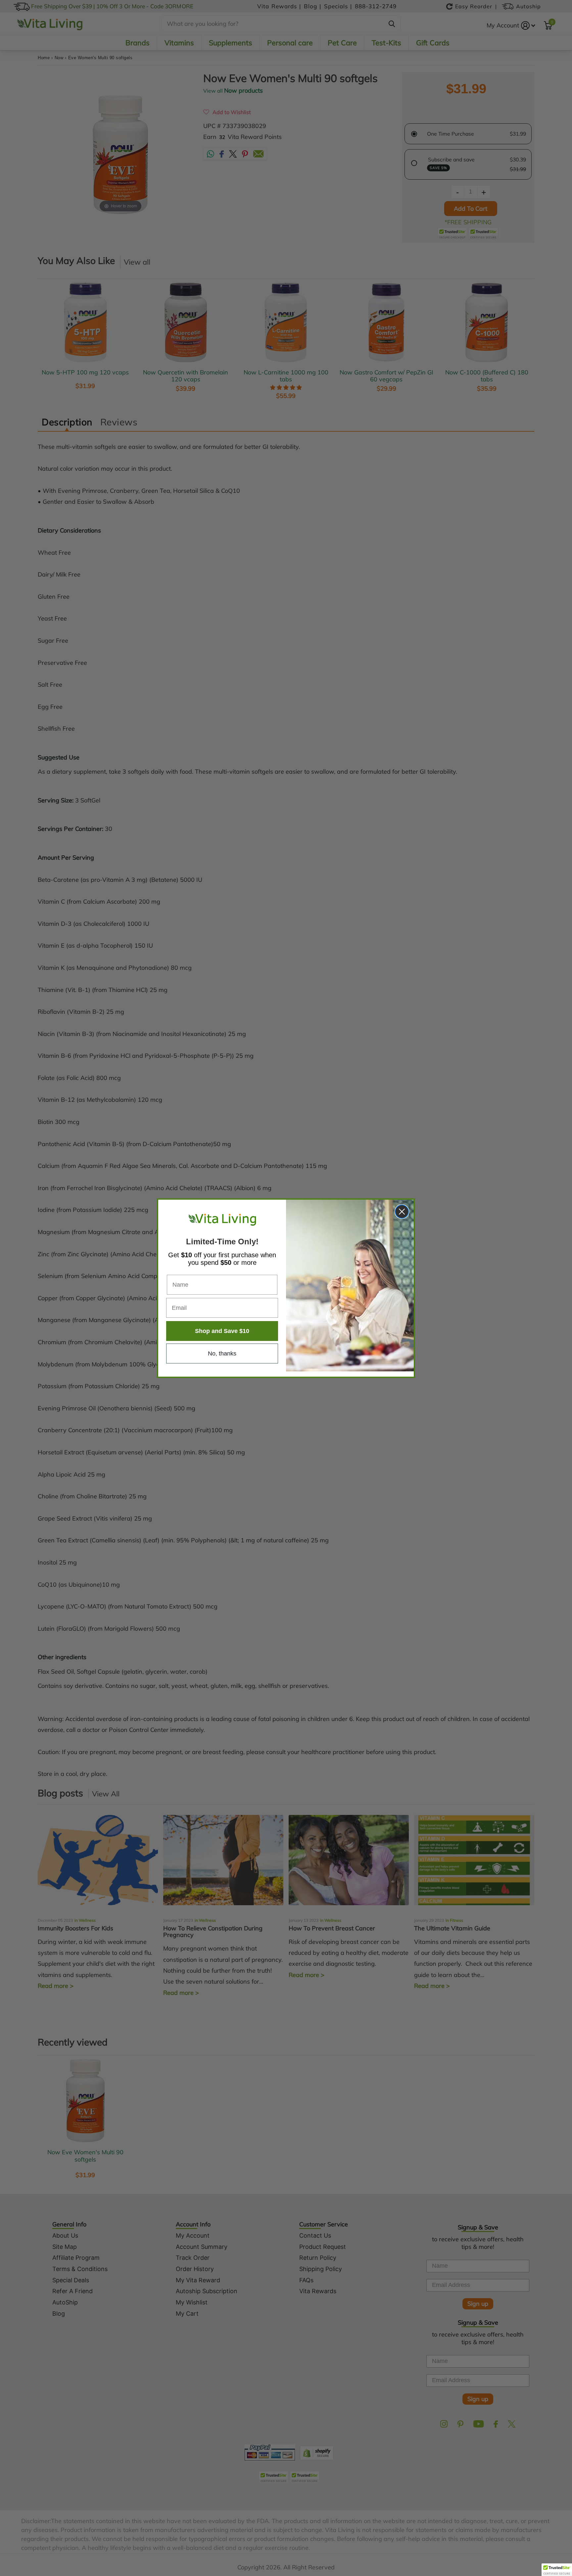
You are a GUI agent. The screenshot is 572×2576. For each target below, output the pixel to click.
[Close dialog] (402, 1212)
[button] (557, 2570)
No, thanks (222, 1353)
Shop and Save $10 (222, 1331)
